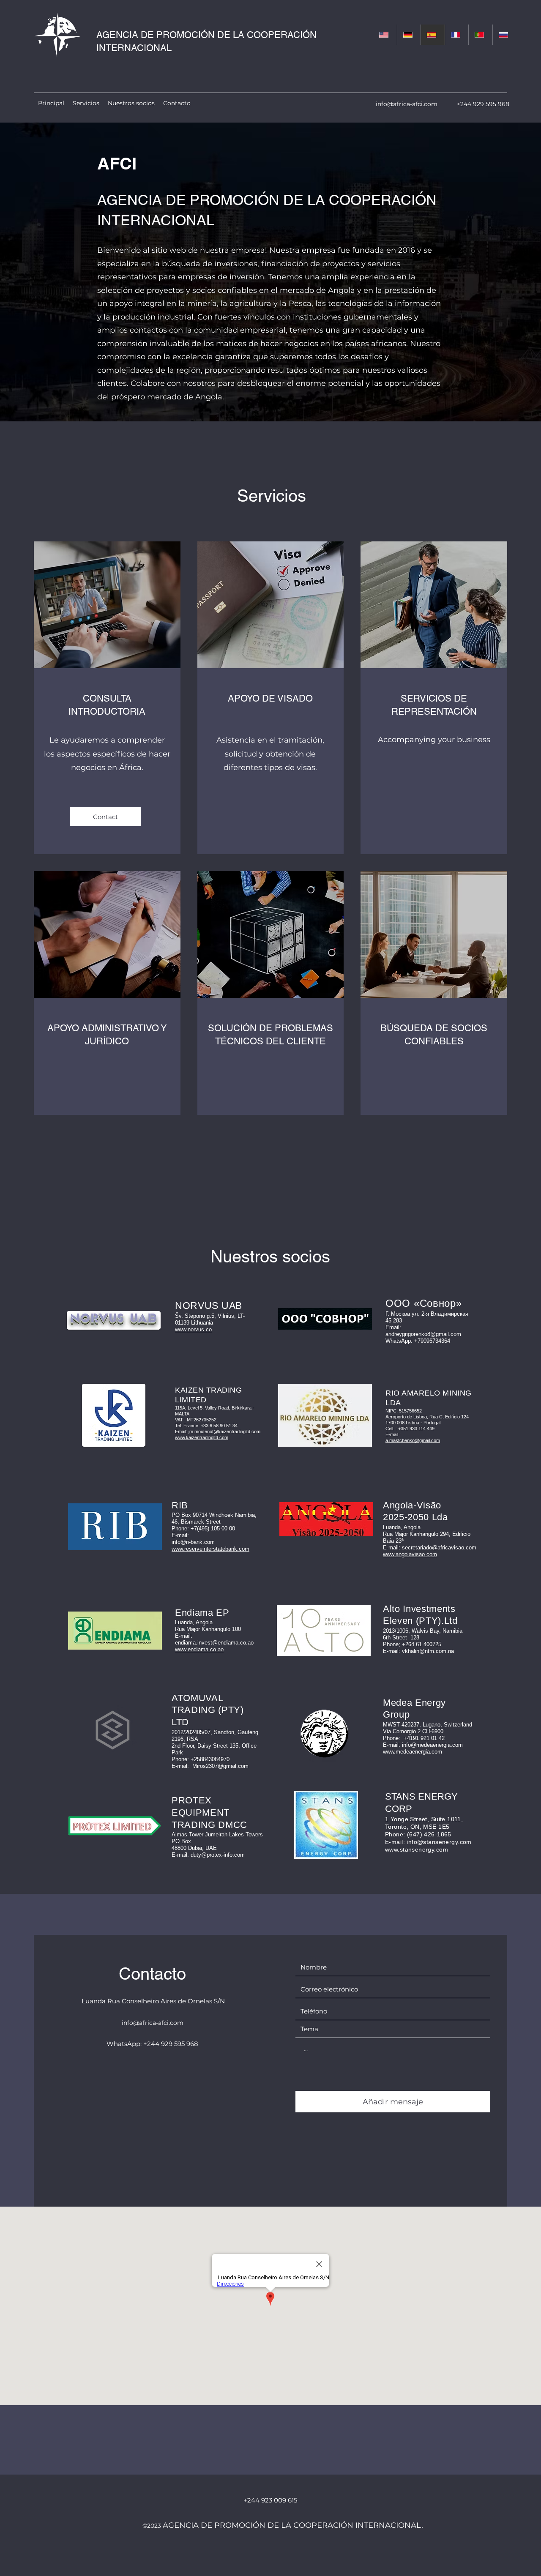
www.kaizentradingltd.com (202, 1437)
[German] (409, 35)
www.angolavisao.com (410, 1554)
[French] (457, 35)
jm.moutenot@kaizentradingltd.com (224, 1431)
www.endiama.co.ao (199, 1649)
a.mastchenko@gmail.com (413, 1440)
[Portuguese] (480, 35)
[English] (385, 35)
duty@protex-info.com (218, 1855)
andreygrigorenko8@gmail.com (423, 1334)
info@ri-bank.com (193, 1542)
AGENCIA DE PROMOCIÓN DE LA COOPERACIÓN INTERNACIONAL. (293, 2525)
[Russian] (504, 35)
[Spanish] (433, 35)
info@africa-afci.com (407, 104)
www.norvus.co (193, 1329)
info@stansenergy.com (439, 1842)
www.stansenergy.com (417, 1849)
